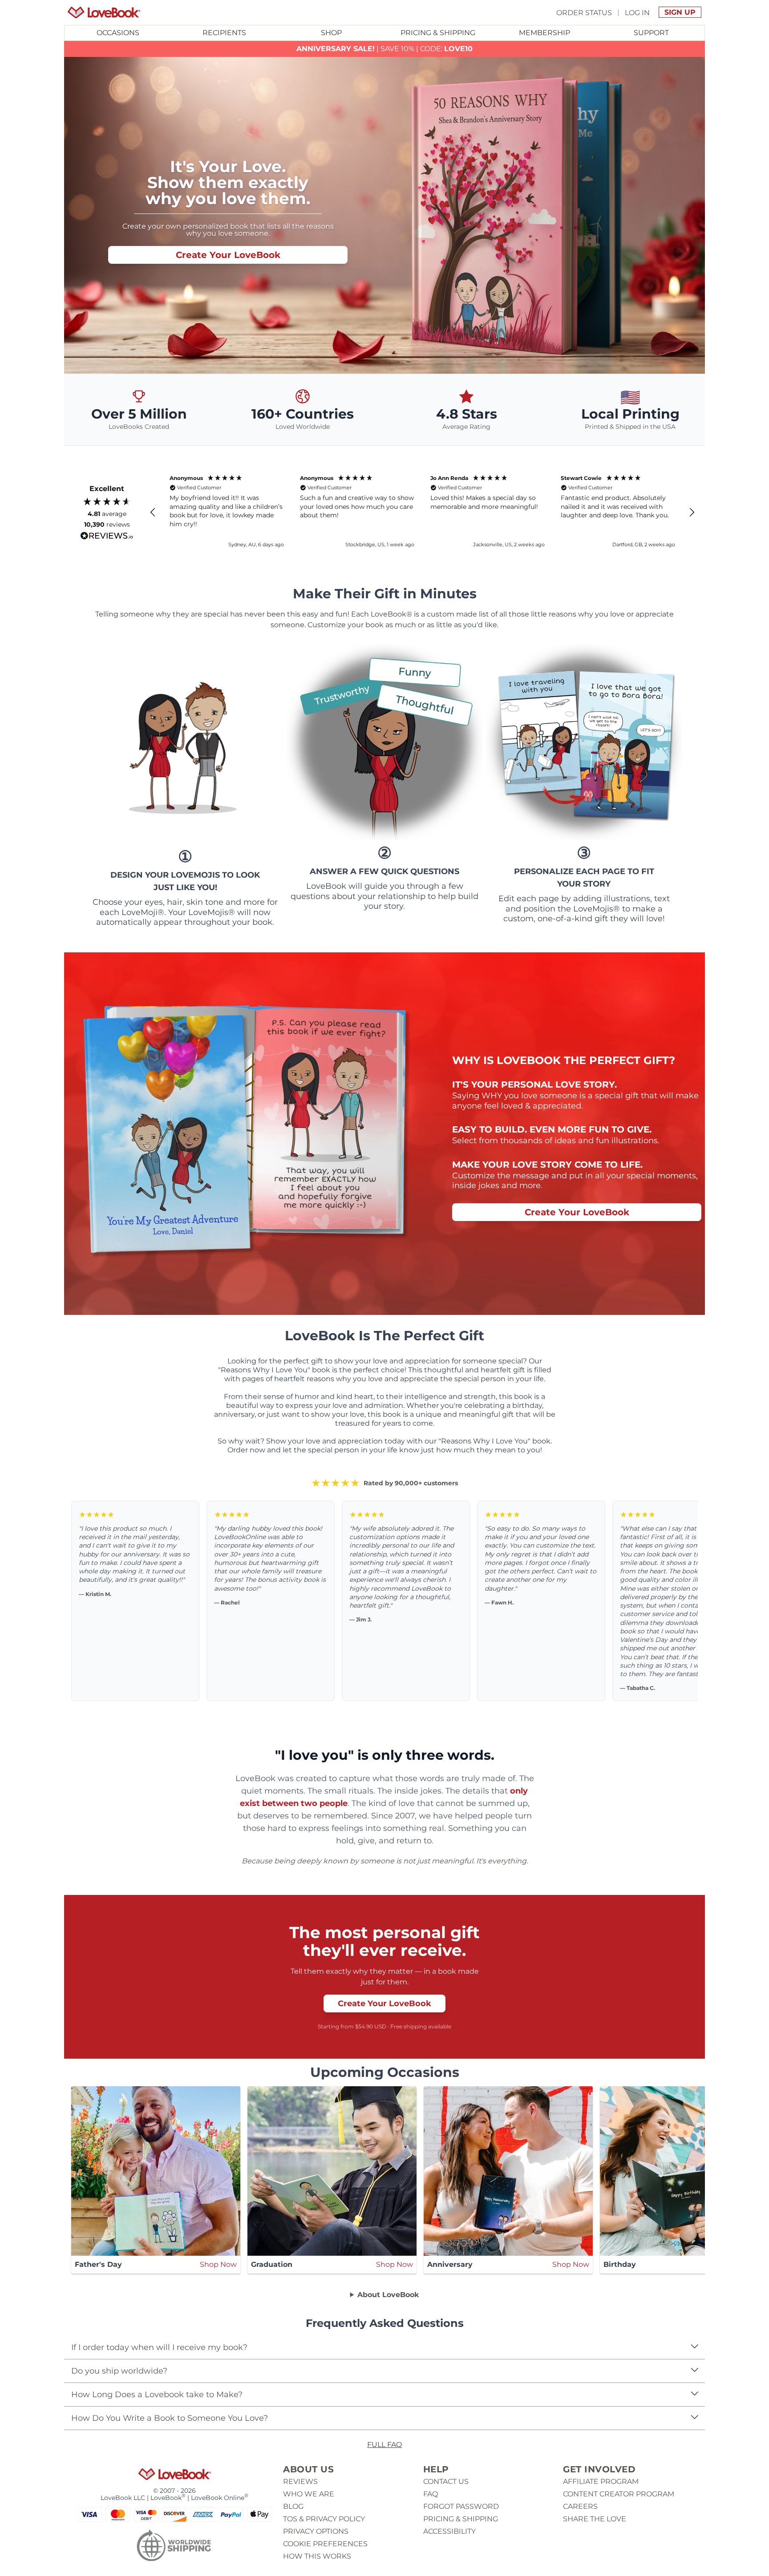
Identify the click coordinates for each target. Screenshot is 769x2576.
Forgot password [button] (461, 2506)
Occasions (118, 33)
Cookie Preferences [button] (325, 2544)
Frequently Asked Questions (385, 2323)
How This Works (317, 2556)
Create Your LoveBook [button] (228, 255)
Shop (331, 33)
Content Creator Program (619, 2494)
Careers (580, 2506)
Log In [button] (637, 12)
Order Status (584, 12)
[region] (422, 512)
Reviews (300, 2481)
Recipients (224, 33)
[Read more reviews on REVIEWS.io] (107, 536)
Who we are (309, 2494)
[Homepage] (104, 12)
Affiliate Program (601, 2481)
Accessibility (449, 2531)
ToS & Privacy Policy (324, 2519)
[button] (153, 512)
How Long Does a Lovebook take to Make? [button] (157, 2395)
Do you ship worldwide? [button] (119, 2371)
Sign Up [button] (680, 12)
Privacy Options (316, 2531)
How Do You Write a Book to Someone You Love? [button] (170, 2418)
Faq (431, 2494)
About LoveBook (388, 2295)
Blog (293, 2506)
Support (651, 33)
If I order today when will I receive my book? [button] (159, 2347)
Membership (544, 33)
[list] (384, 2359)
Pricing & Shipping (438, 33)
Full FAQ (384, 2445)
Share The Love (595, 2519)
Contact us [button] (446, 2481)
